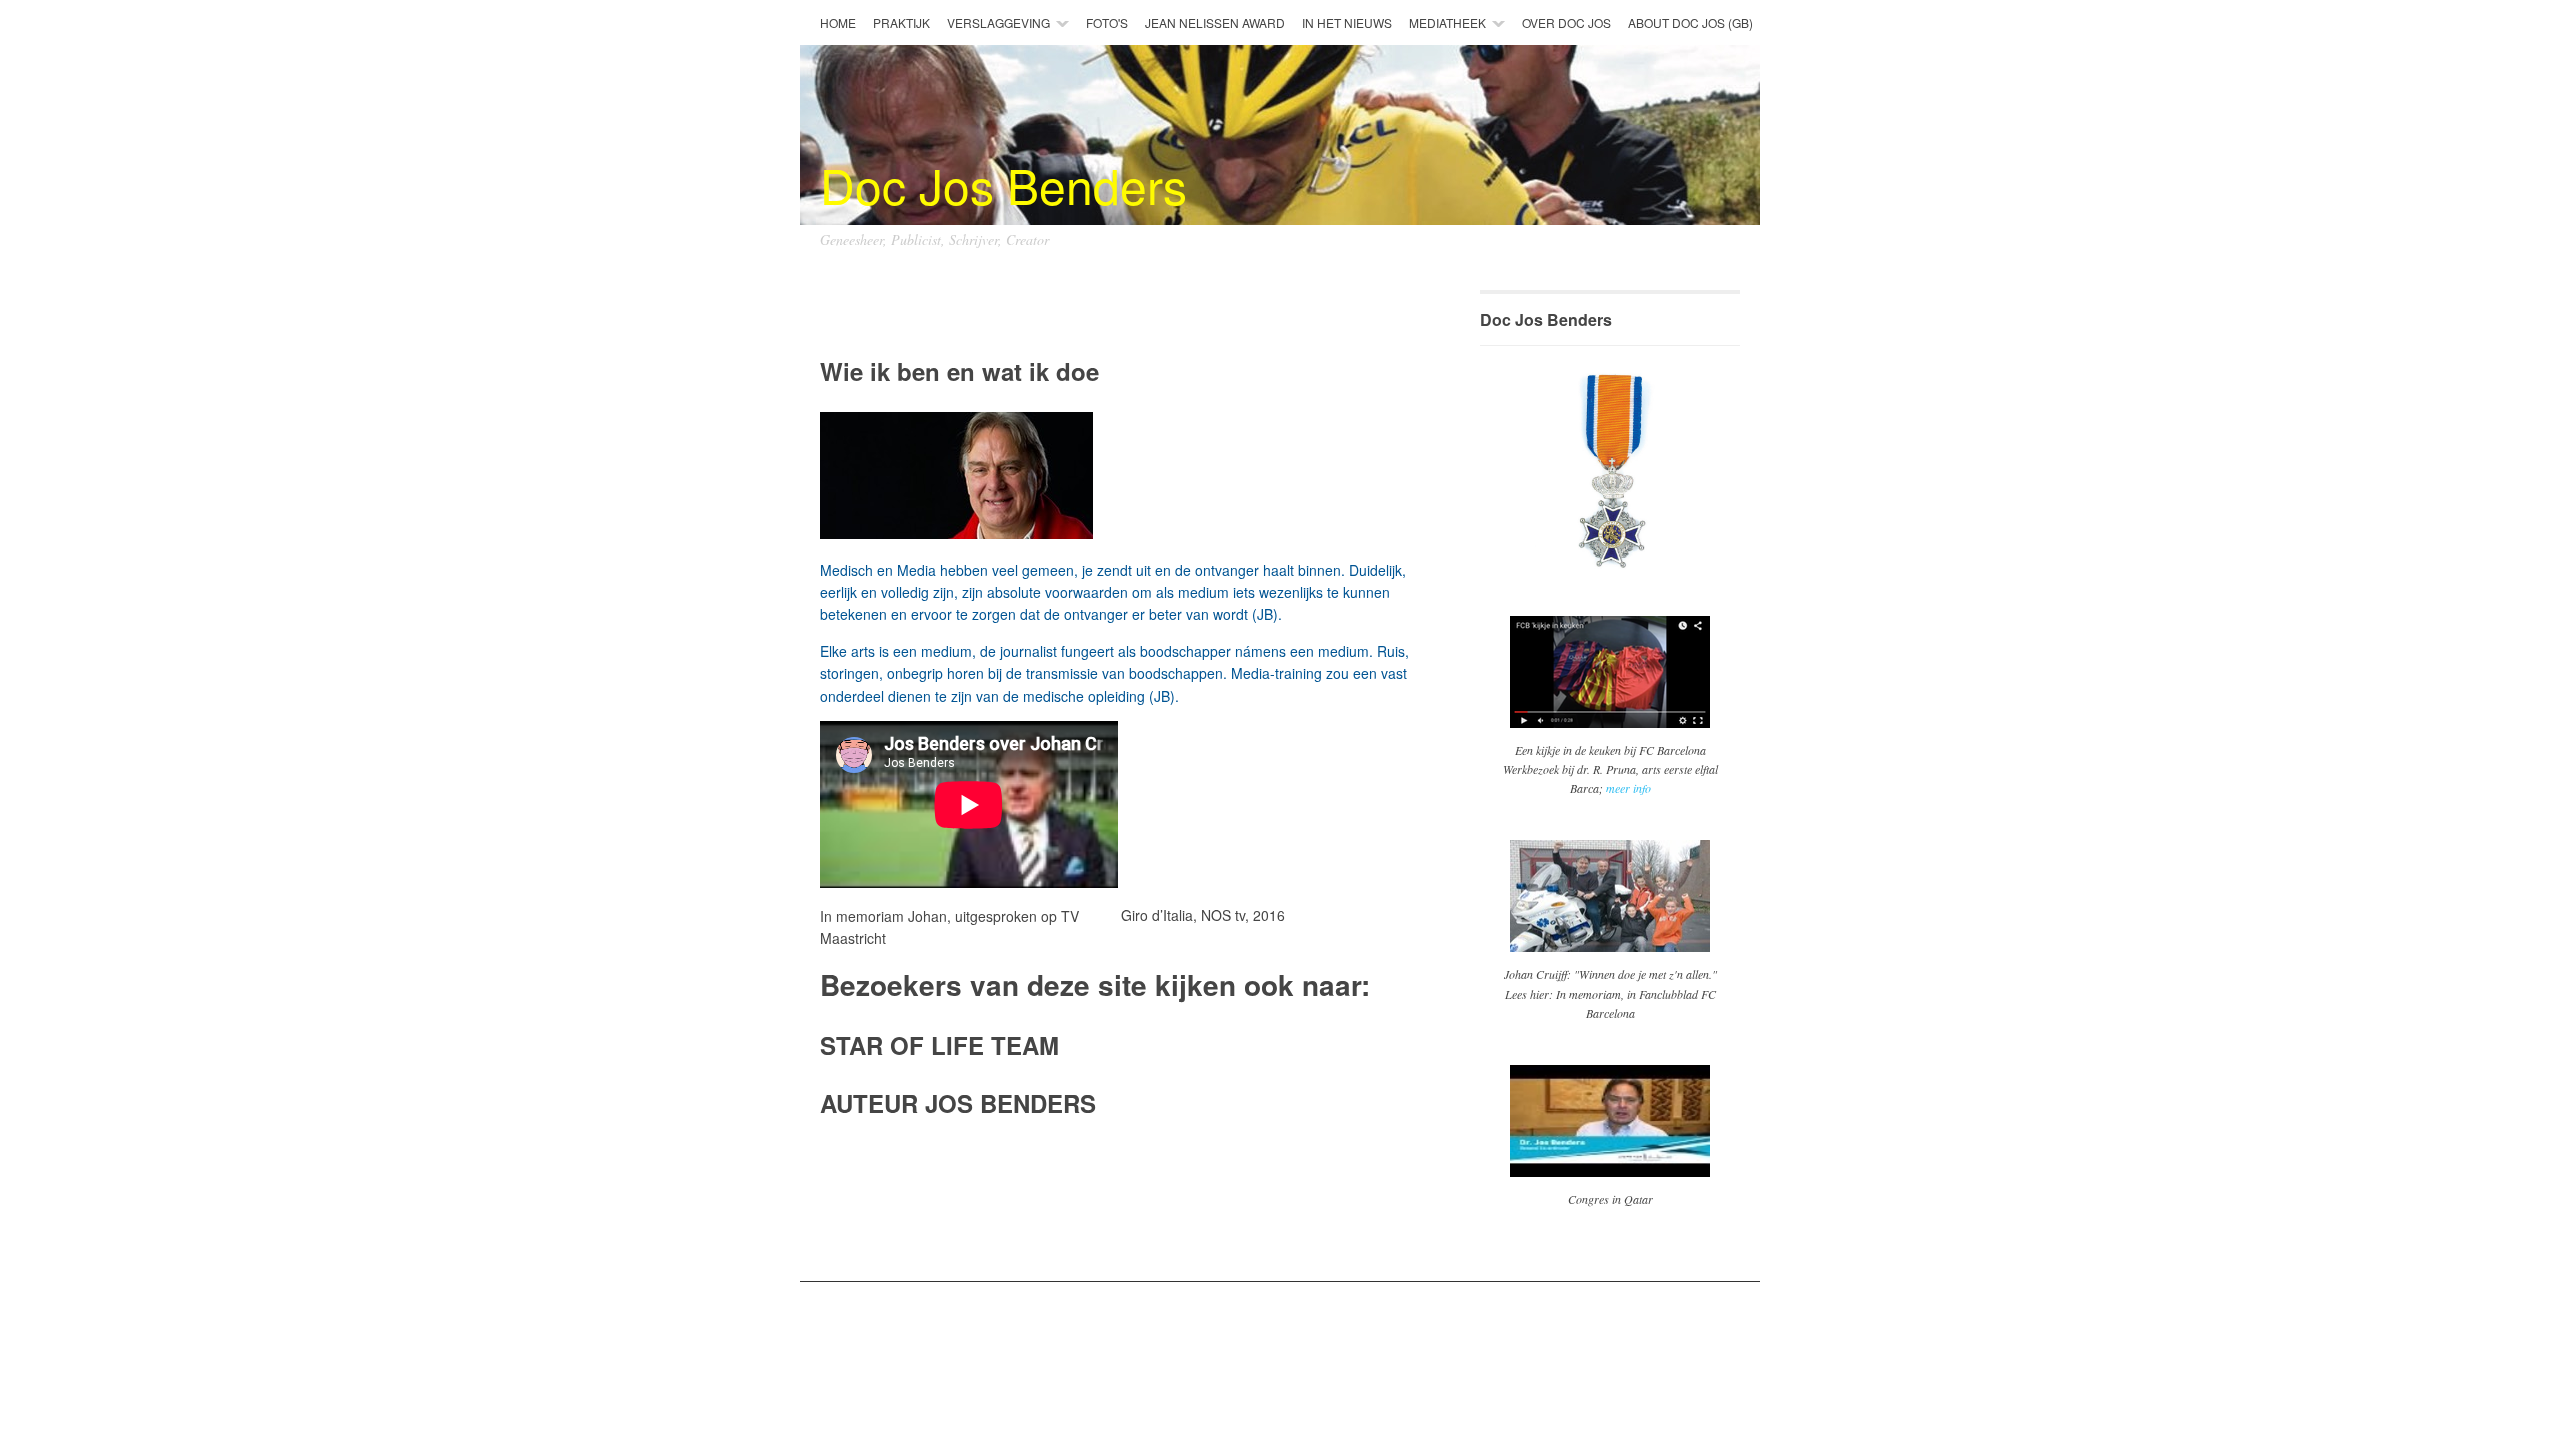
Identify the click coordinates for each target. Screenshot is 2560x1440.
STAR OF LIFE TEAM (939, 1045)
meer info (1628, 788)
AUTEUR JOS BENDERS (958, 1103)
